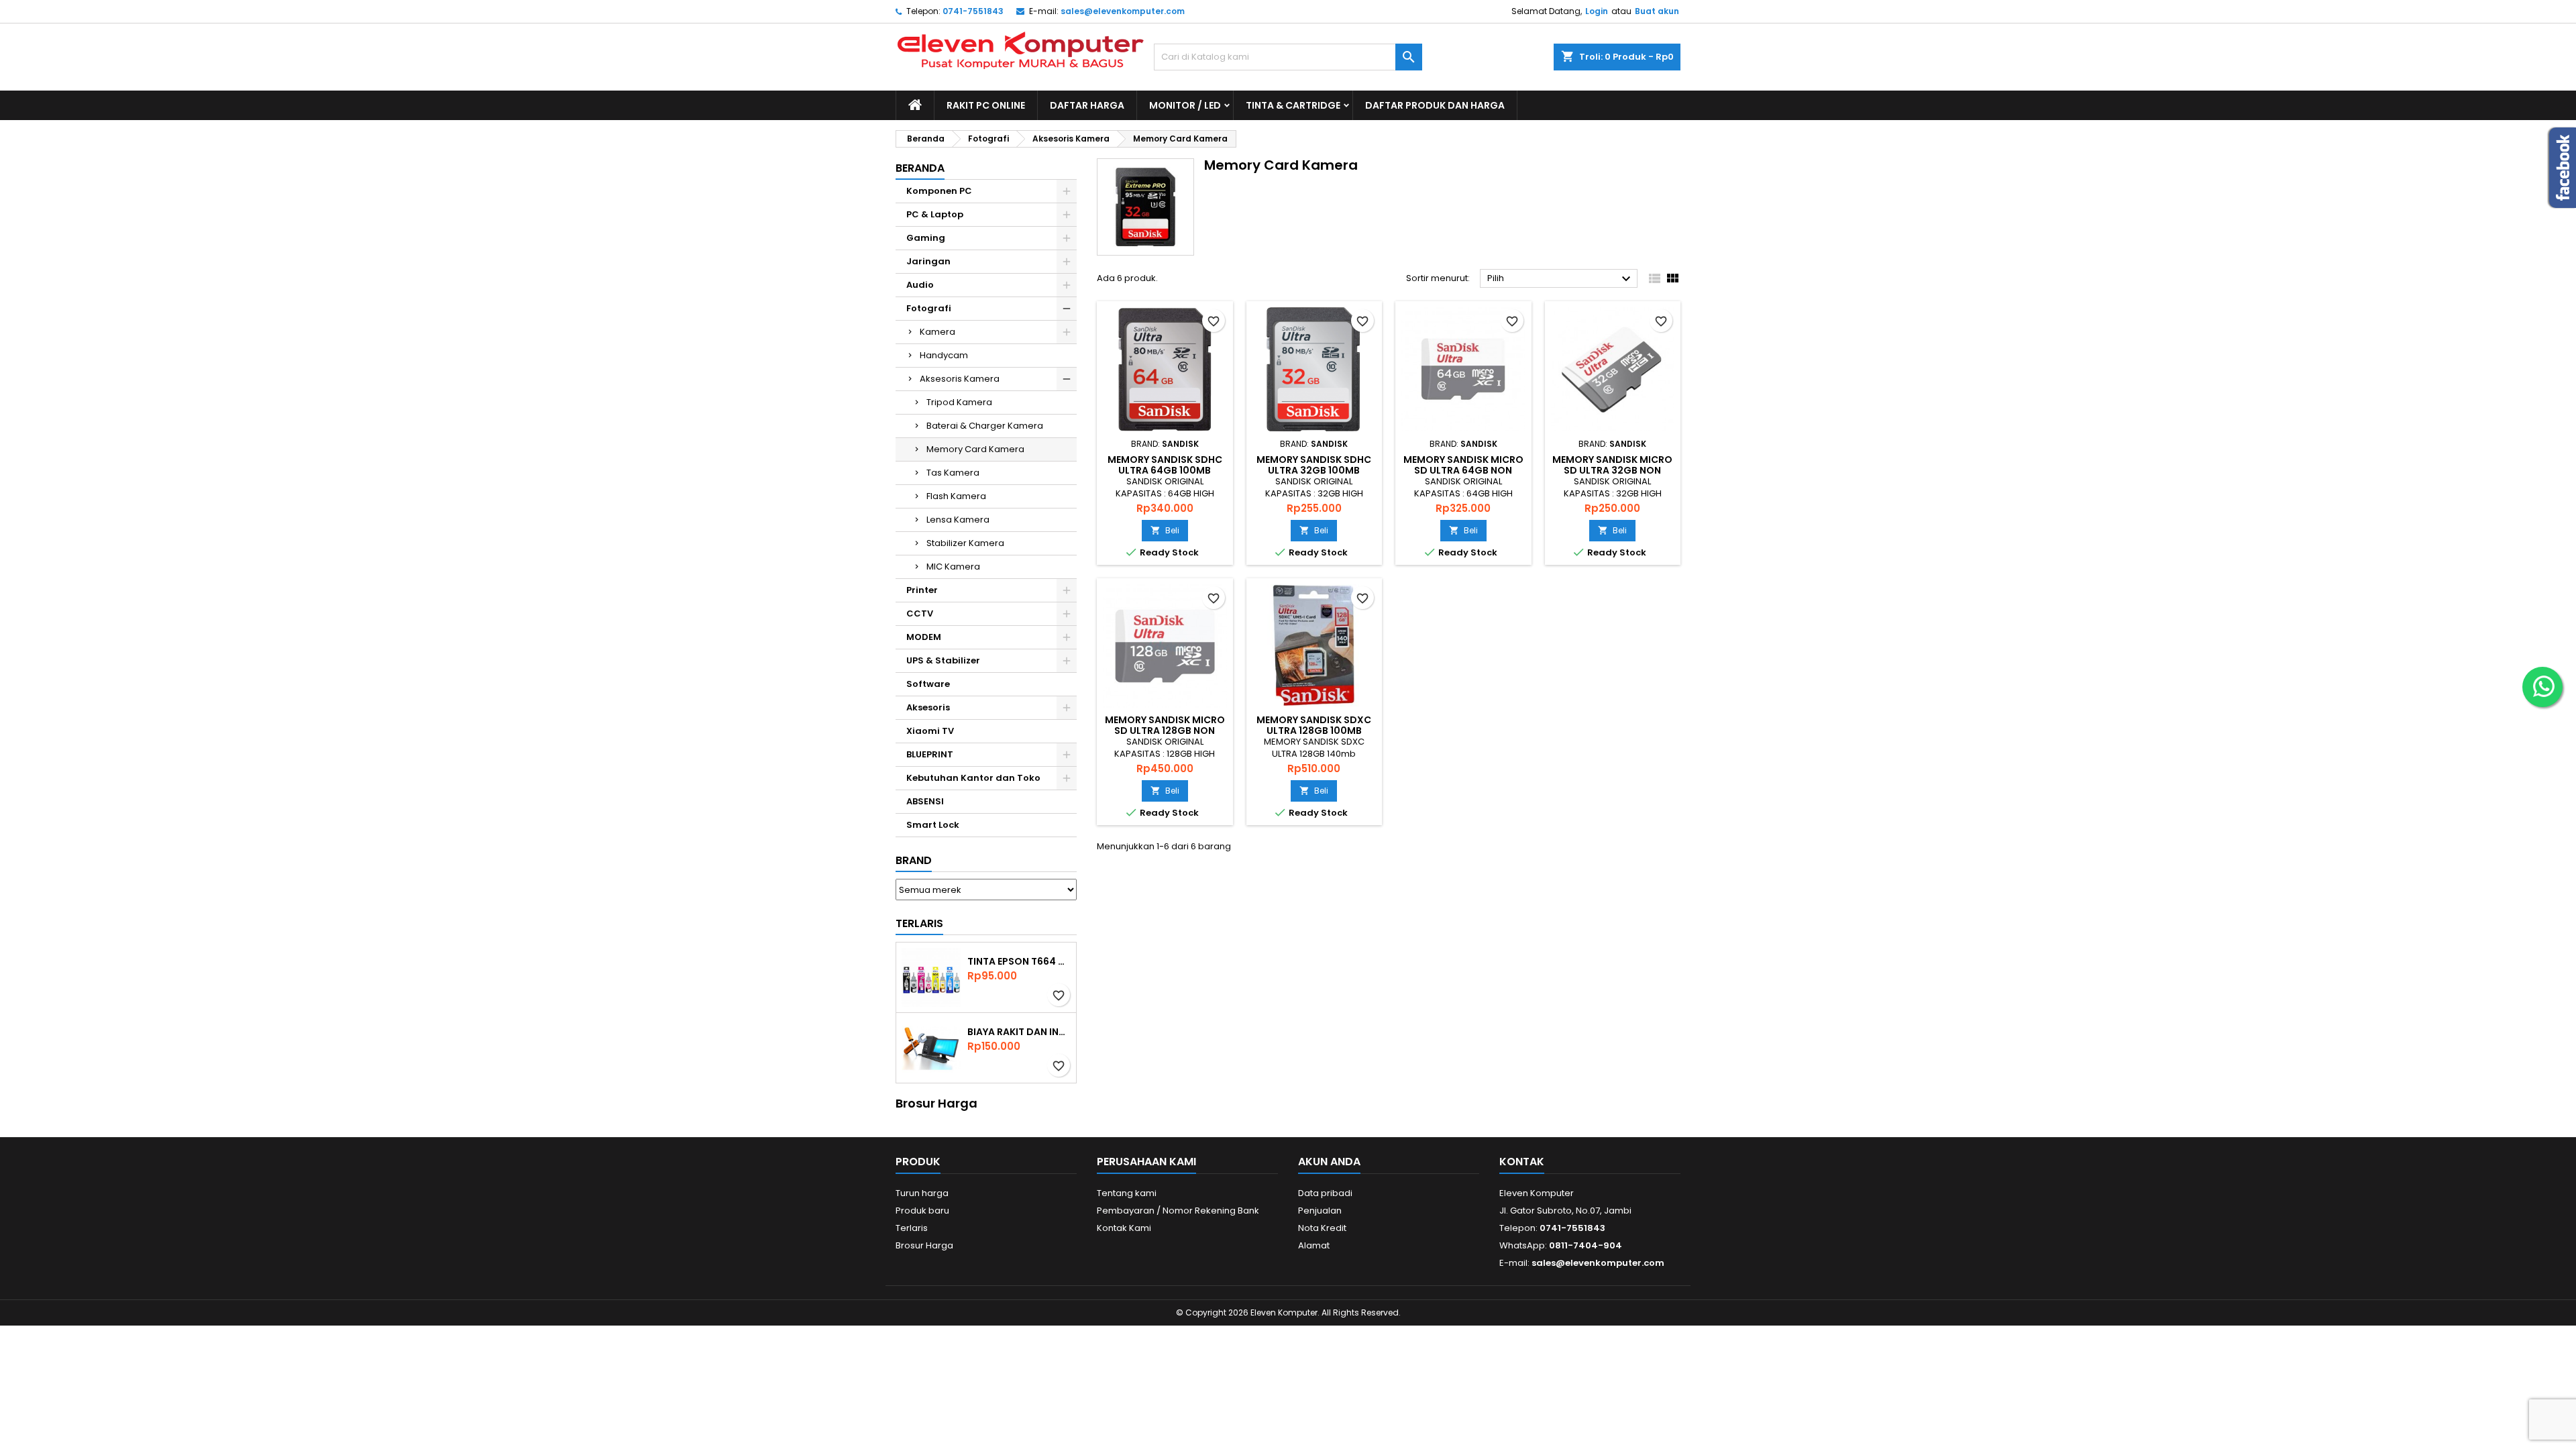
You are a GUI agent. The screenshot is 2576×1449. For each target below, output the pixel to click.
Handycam (944, 355)
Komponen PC (939, 191)
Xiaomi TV (930, 731)
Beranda (920, 168)
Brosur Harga (924, 1245)
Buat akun (1657, 11)
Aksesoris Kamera (960, 379)
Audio (920, 285)
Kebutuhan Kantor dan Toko (973, 778)
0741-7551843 (973, 11)
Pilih (1561, 279)
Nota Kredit (1322, 1228)
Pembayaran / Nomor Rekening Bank (1178, 1211)
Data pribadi (1325, 1193)
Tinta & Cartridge (1293, 105)
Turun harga (922, 1193)
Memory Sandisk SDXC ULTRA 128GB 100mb (1314, 725)
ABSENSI (925, 801)
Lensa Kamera (958, 520)
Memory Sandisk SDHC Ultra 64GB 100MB (1165, 465)
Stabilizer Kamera (965, 543)
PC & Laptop (935, 214)
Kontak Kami (1124, 1228)
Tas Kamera (953, 473)
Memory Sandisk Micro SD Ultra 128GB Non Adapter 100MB (1165, 731)
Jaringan (928, 261)
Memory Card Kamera (975, 449)
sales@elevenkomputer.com (1123, 11)
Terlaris (919, 923)
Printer (922, 590)
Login (1597, 11)
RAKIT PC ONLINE (986, 105)
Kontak (1522, 1162)
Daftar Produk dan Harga (1435, 105)
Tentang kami (1127, 1193)
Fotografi (929, 308)
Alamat (1314, 1245)
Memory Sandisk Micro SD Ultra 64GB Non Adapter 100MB (1463, 470)
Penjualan (1320, 1211)
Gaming (926, 238)
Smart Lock (933, 825)
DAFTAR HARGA (1087, 105)
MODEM (924, 637)
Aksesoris (928, 707)
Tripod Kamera (959, 402)
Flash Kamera (956, 496)
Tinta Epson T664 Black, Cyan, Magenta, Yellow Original (1019, 961)
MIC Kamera (953, 567)
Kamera (937, 332)
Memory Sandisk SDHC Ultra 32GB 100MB (1314, 465)
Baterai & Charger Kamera (985, 426)
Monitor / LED (1185, 105)
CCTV (920, 613)
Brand (914, 860)
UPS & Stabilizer (943, 660)
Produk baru (922, 1211)
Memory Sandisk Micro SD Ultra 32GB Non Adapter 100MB (1612, 470)
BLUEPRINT (930, 754)
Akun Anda (1329, 1162)
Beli (1165, 530)
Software (928, 684)
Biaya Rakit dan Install (1019, 1032)
